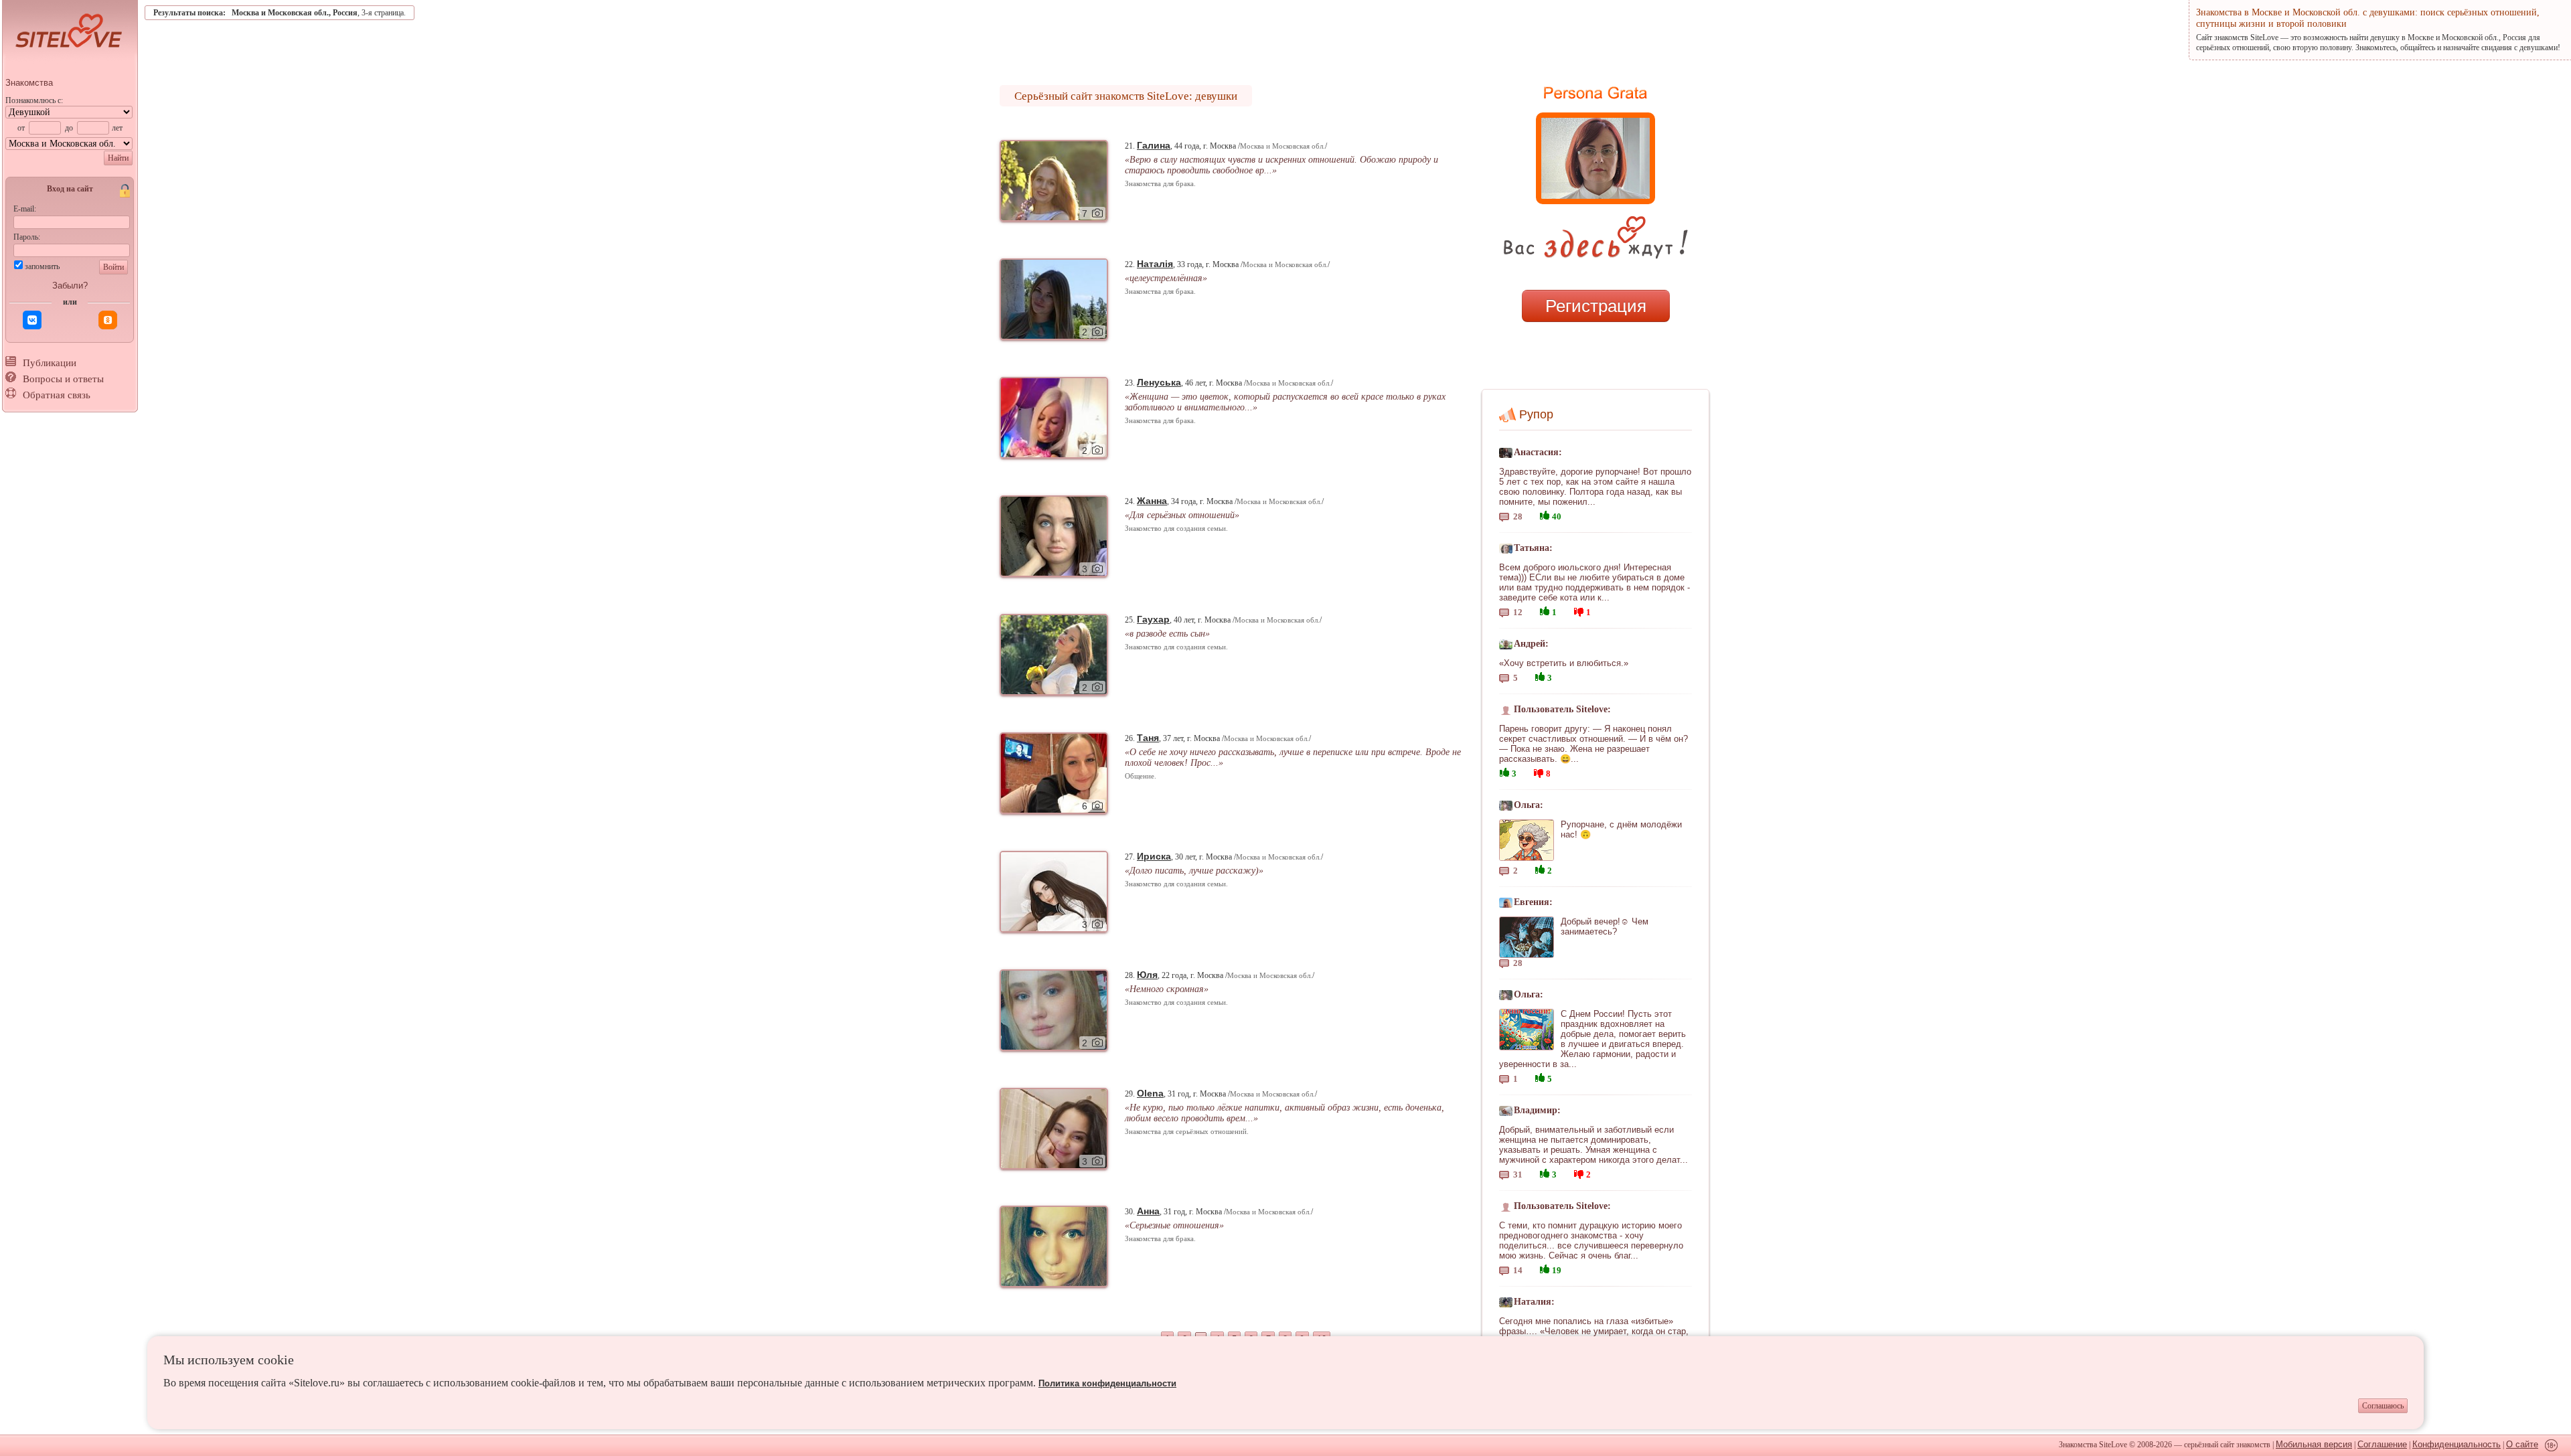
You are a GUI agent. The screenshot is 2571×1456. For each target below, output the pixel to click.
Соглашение (2382, 1444)
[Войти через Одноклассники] (108, 320)
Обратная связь (57, 395)
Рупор (1536, 414)
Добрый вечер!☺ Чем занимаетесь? (1605, 926)
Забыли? (70, 286)
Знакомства (29, 83)
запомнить (42, 266)
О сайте (2522, 1444)
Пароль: (27, 237)
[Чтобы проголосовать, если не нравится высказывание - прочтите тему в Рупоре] (1579, 610)
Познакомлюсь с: (34, 100)
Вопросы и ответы (63, 379)
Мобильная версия (2314, 1444)
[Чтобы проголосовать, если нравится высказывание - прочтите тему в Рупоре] (1545, 514)
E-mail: (25, 209)
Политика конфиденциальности (1107, 1383)
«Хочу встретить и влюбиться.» (1564, 663)
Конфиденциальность (2457, 1444)
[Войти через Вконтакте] (32, 320)
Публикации (50, 363)
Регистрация (1596, 306)
